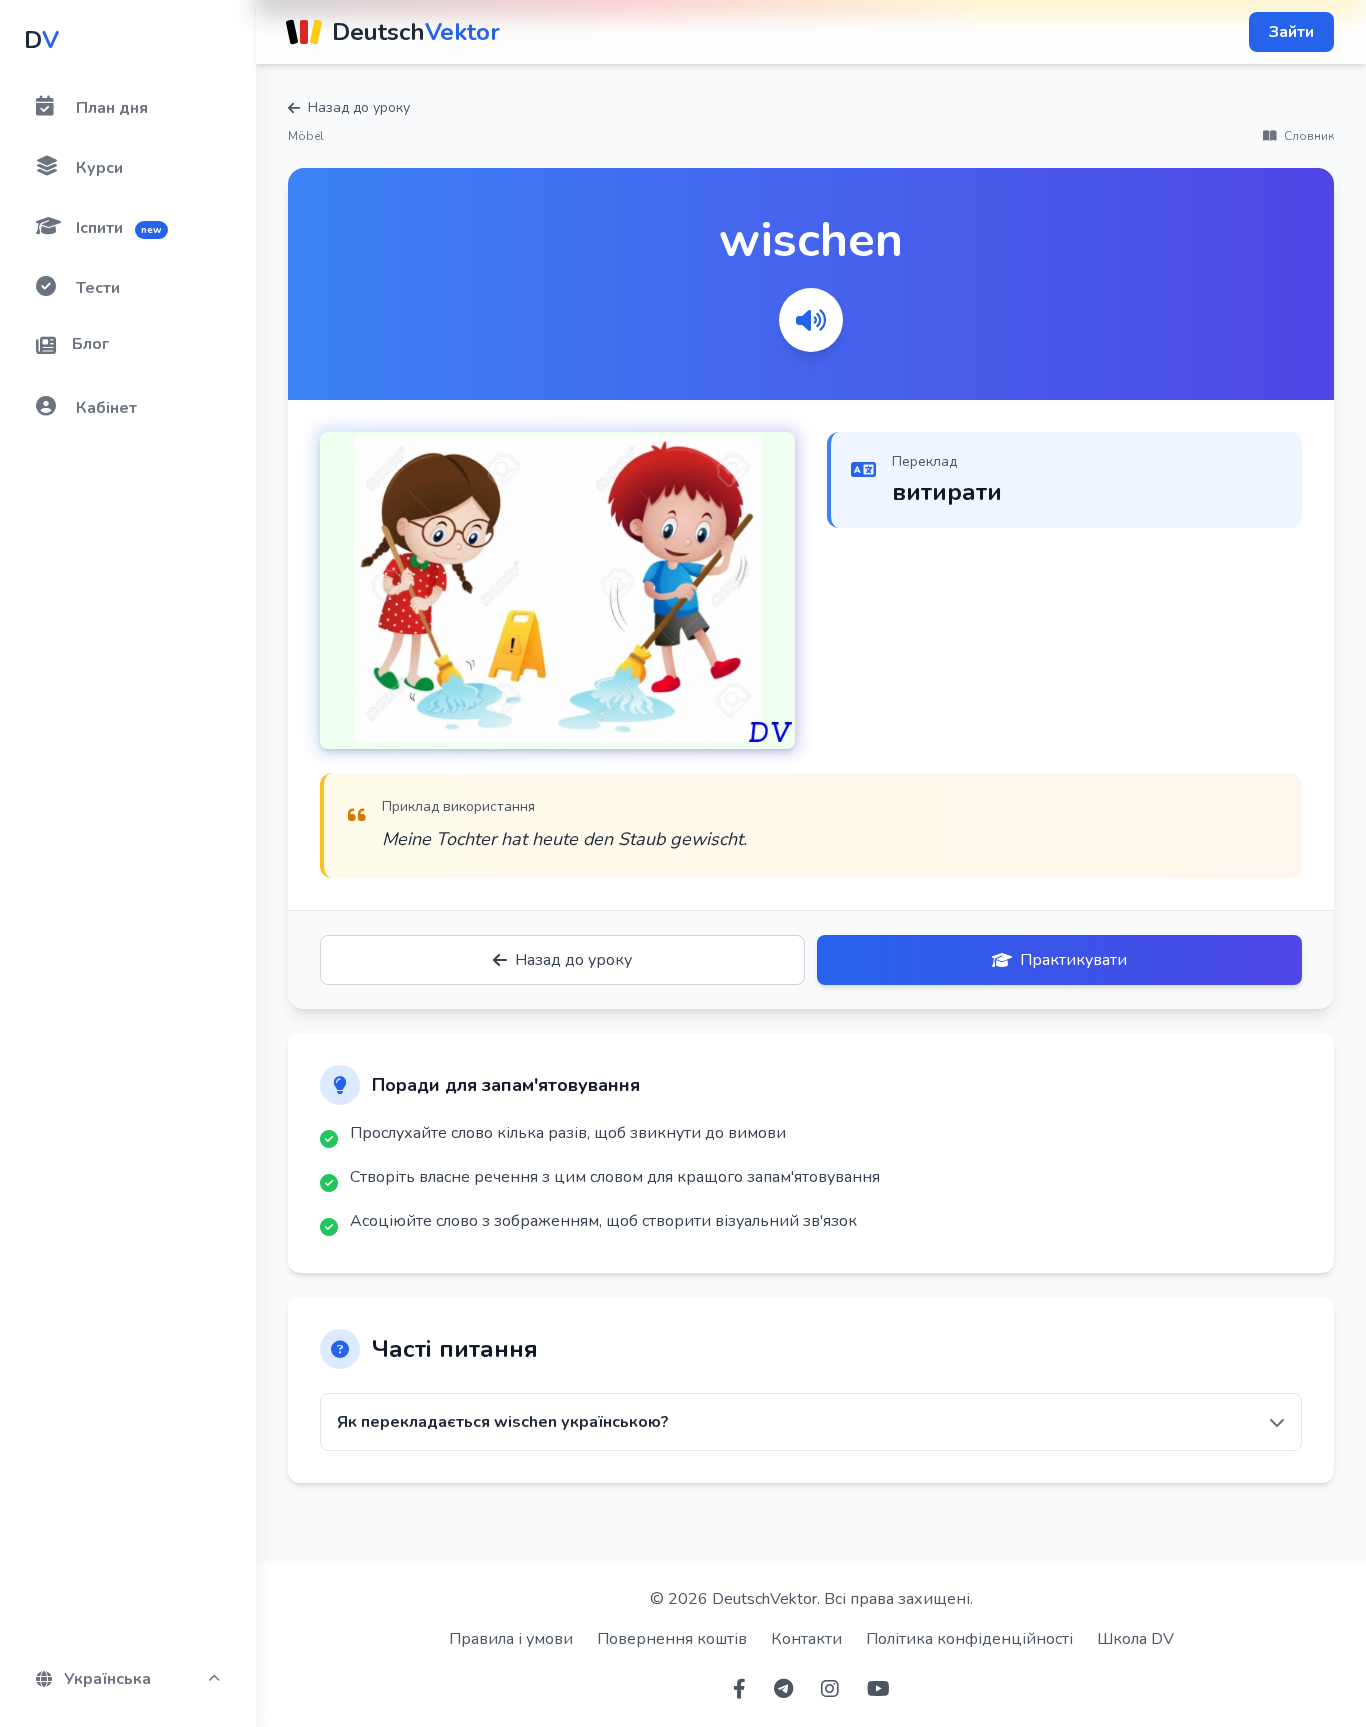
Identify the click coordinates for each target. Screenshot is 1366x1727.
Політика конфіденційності (969, 1639)
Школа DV (1135, 1639)
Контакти (806, 1639)
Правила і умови (511, 1639)
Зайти (1291, 32)
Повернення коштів (672, 1639)
